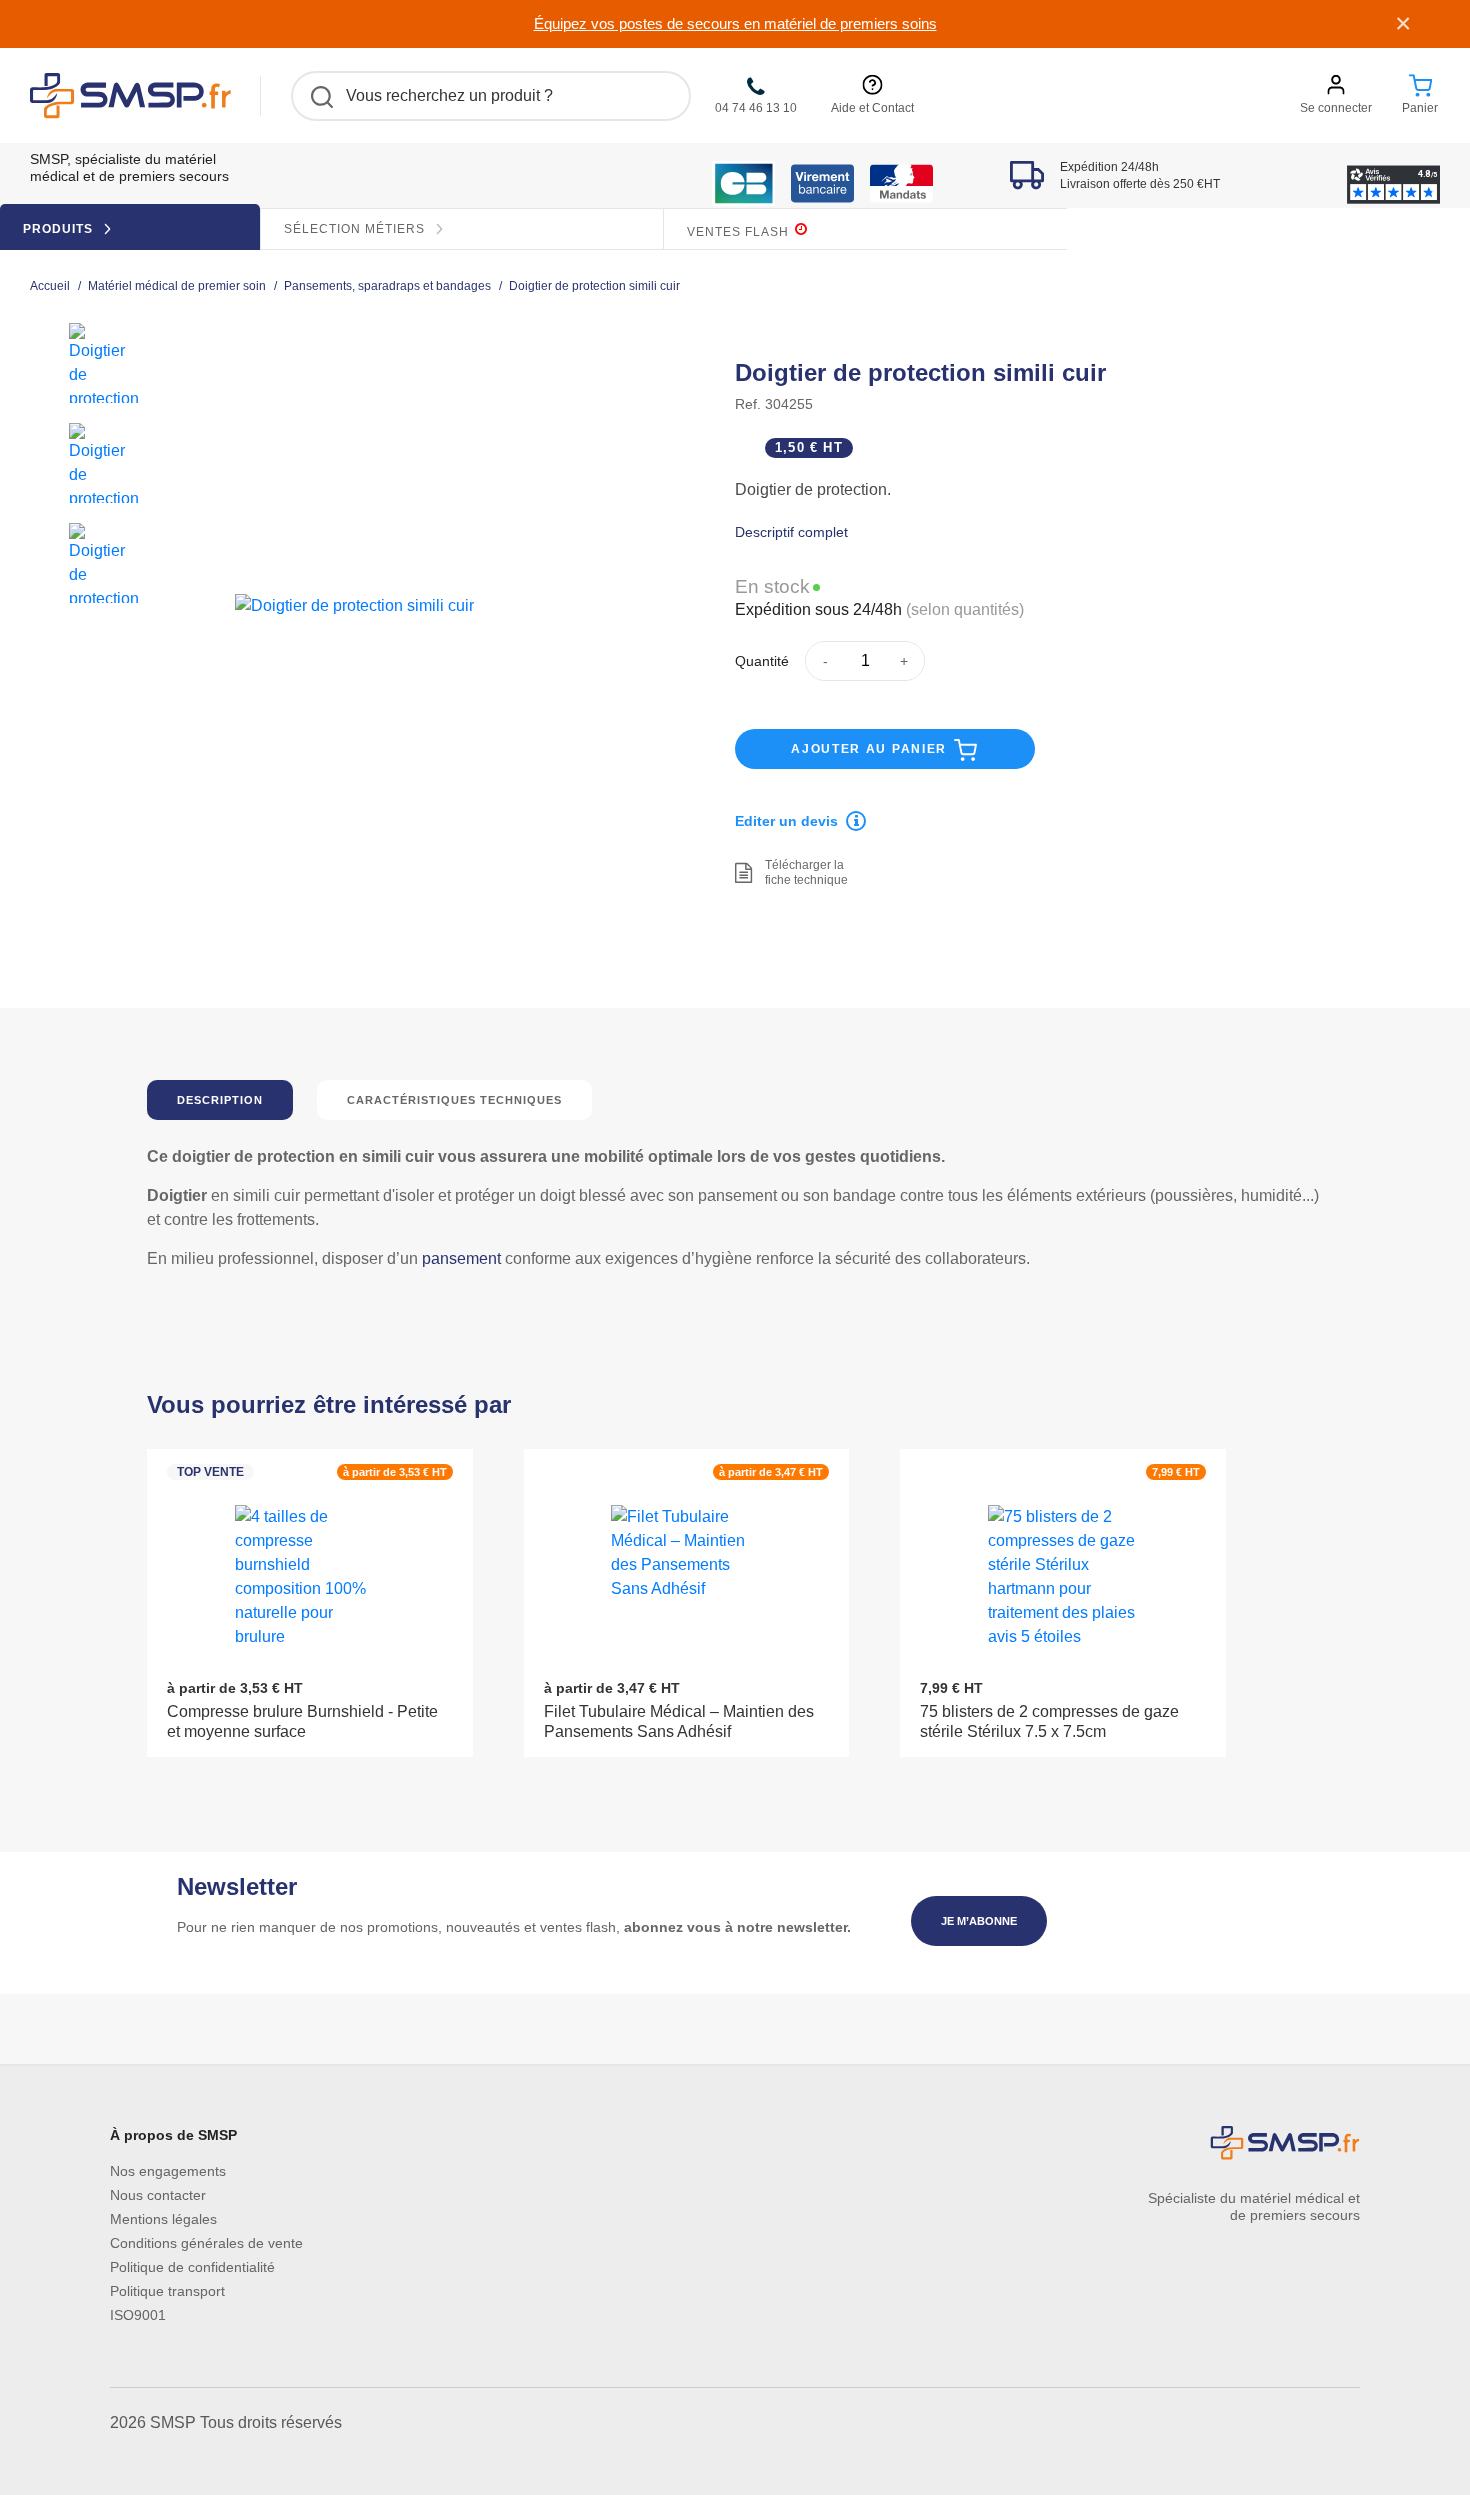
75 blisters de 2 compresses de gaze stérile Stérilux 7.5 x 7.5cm (1049, 1721)
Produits (60, 229)
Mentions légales (163, 2219)
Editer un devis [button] (786, 821)
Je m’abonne (979, 1921)
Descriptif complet (791, 532)
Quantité (762, 661)
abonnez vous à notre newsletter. (737, 1927)
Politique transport (167, 2291)
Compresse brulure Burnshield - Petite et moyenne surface (302, 1721)
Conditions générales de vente (206, 2243)
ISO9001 (138, 2315)
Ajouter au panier (871, 749)
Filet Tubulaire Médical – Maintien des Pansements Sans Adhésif (679, 1721)
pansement (461, 1258)
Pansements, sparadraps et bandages (387, 286)
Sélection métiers (356, 229)
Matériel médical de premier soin (177, 286)
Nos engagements (168, 2171)
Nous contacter (158, 2195)
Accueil (50, 286)
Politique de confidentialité (192, 2267)
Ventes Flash (740, 232)
